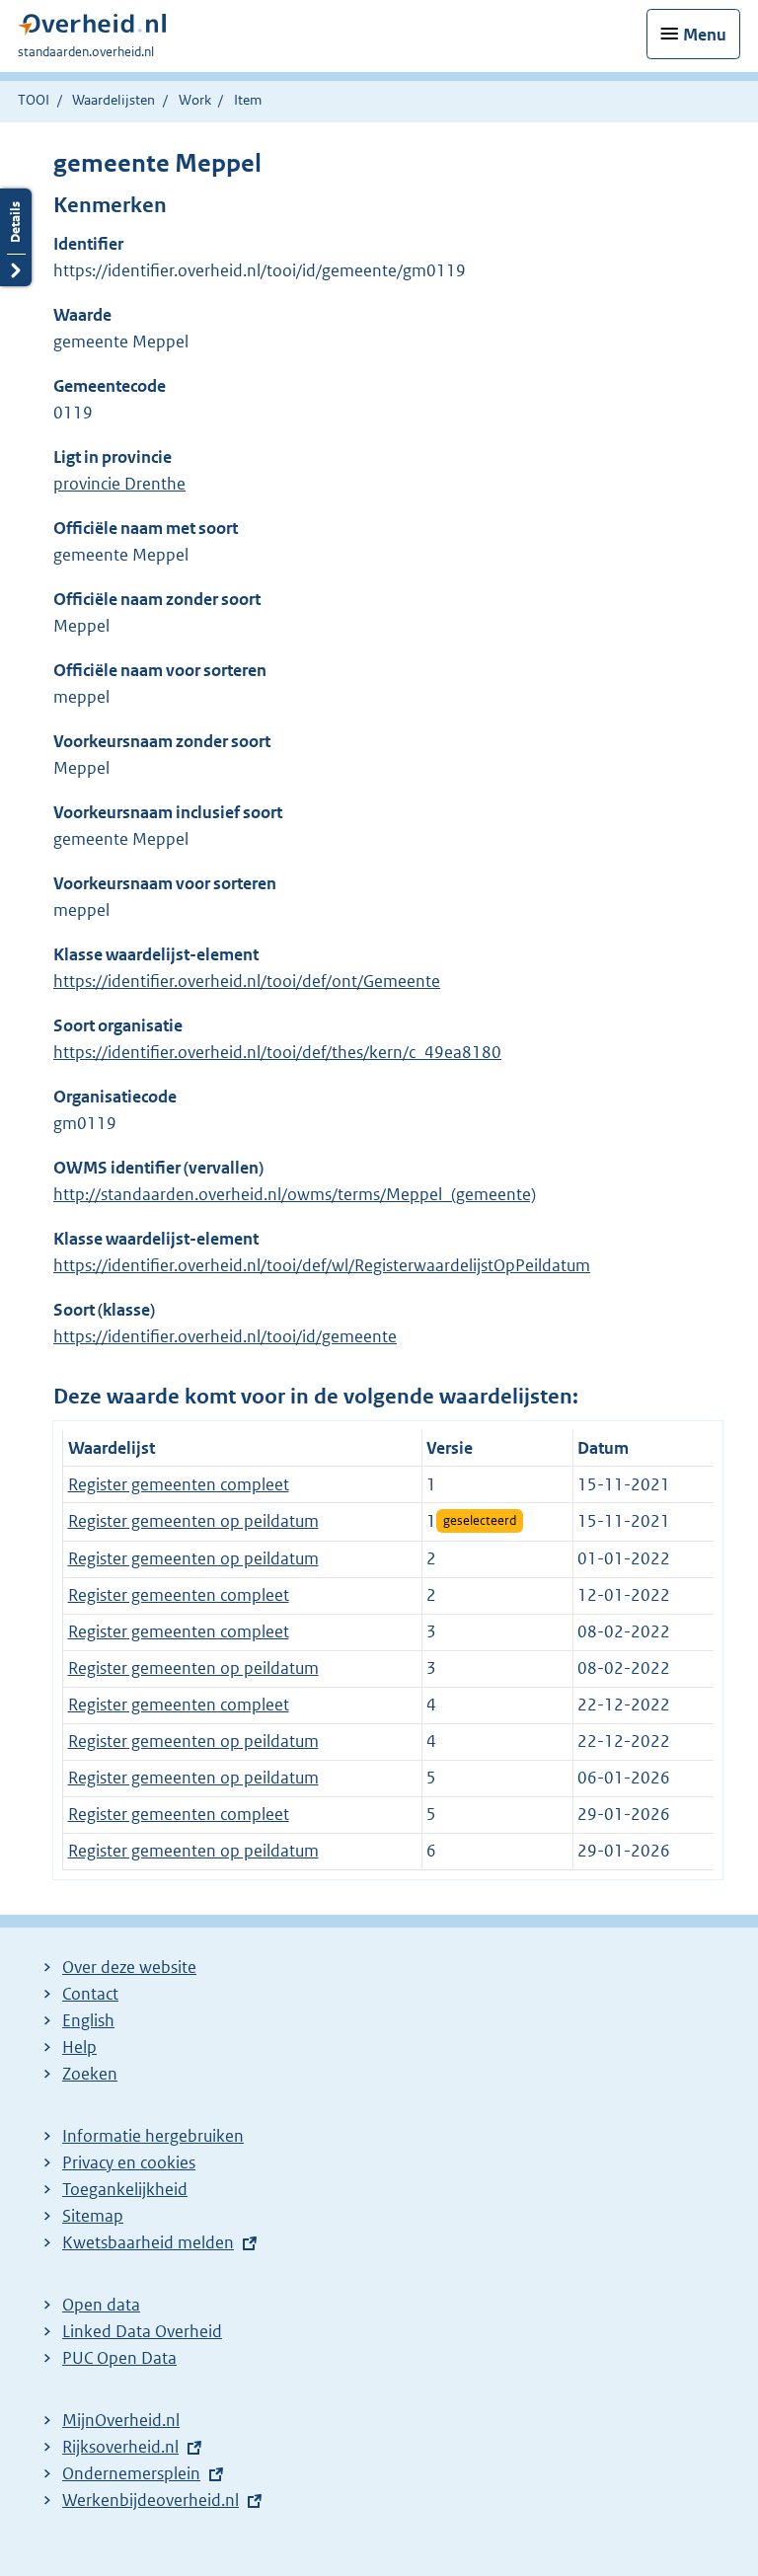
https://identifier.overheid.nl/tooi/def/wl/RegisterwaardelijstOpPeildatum (322, 1265)
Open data (101, 2305)
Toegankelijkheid (125, 2189)
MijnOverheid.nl (121, 2420)
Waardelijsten (114, 100)
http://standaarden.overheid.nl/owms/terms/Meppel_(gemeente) (295, 1194)
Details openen (16, 237)
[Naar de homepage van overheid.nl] (92, 29)
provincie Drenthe (119, 484)
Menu (705, 35)
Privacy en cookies (129, 2162)
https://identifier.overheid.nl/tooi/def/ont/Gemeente (247, 981)
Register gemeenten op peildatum (193, 1521)
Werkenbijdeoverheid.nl (151, 2500)
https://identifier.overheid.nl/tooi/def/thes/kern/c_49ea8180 (277, 1052)
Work (195, 100)
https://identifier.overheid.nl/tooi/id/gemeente (225, 1336)
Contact (90, 1994)
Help (79, 2047)
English (88, 2020)
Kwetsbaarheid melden (148, 2242)
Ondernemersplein (131, 2473)
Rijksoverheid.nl (120, 2447)
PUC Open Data (119, 2358)
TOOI (34, 100)
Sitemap (93, 2216)
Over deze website (129, 1967)
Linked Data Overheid (142, 2331)
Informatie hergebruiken (153, 2136)
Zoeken (90, 2074)
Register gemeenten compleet (179, 1484)
